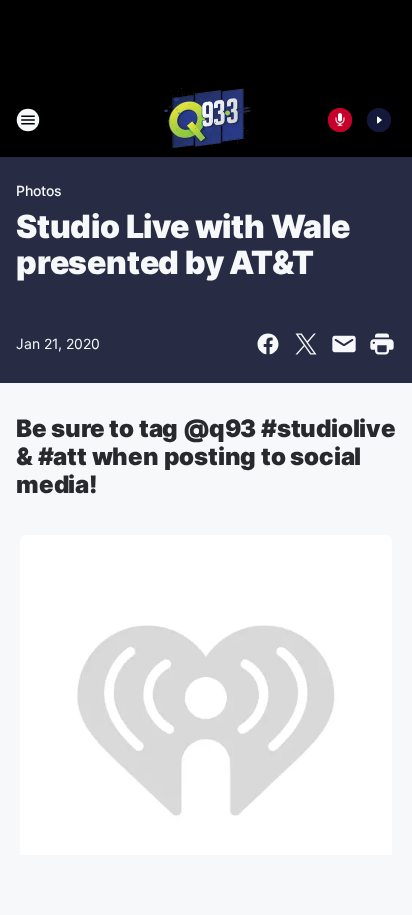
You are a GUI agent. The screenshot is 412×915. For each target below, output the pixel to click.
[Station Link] (206, 120)
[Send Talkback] (340, 120)
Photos (39, 190)
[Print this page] (382, 344)
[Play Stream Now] (379, 120)
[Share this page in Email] (344, 344)
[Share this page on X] (306, 344)
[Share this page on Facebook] (268, 344)
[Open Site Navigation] (28, 120)
